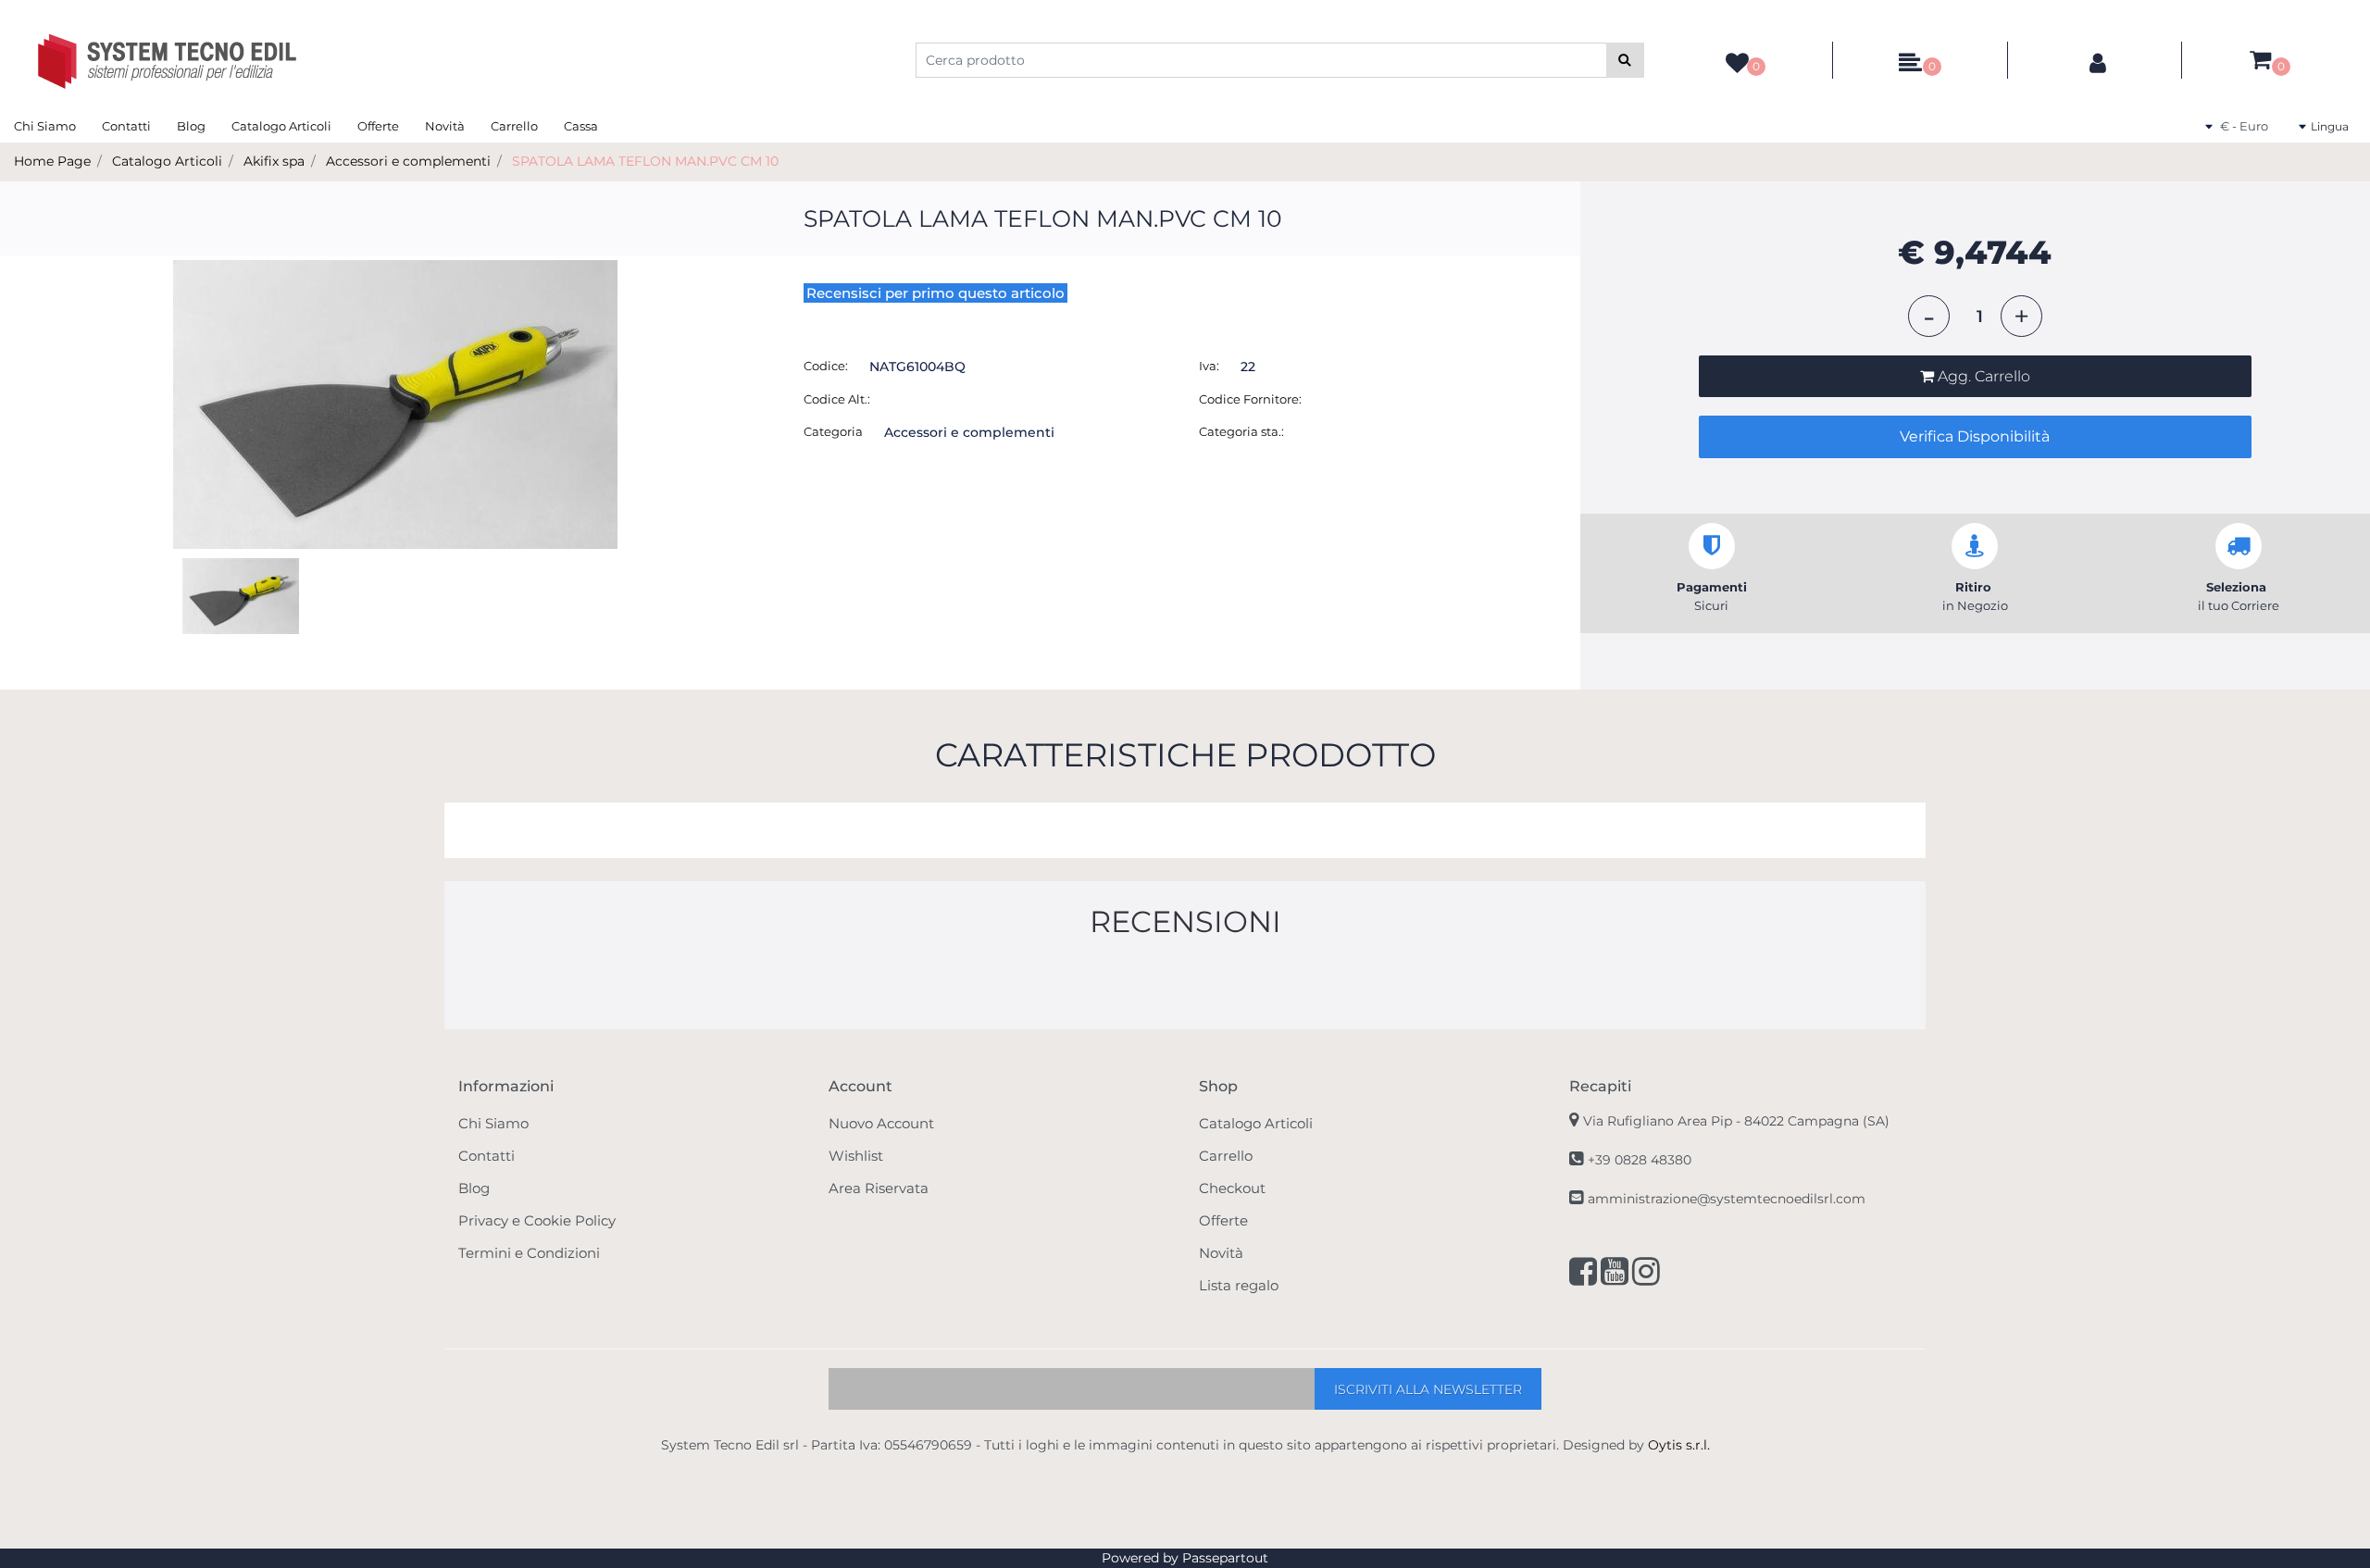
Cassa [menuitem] (581, 126)
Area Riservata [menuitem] (879, 1188)
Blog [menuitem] (191, 126)
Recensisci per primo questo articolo (936, 293)
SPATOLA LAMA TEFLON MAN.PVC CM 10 (645, 161)
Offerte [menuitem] (378, 126)
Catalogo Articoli (167, 161)
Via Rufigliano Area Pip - (1736, 1121)
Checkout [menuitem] (1232, 1188)
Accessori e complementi (408, 161)
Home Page (52, 161)
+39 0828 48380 (1640, 1160)
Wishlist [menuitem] (856, 1156)
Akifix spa (274, 161)
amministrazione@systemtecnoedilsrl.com (1727, 1199)
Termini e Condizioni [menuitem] (529, 1253)
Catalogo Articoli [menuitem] (281, 126)
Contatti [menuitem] (126, 126)
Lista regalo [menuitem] (1239, 1285)
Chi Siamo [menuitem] (45, 126)
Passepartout (1225, 1558)
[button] (1625, 60)
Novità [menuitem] (445, 126)
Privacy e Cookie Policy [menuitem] (537, 1220)
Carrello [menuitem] (514, 126)
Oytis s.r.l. (1679, 1445)
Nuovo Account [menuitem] (881, 1123)
